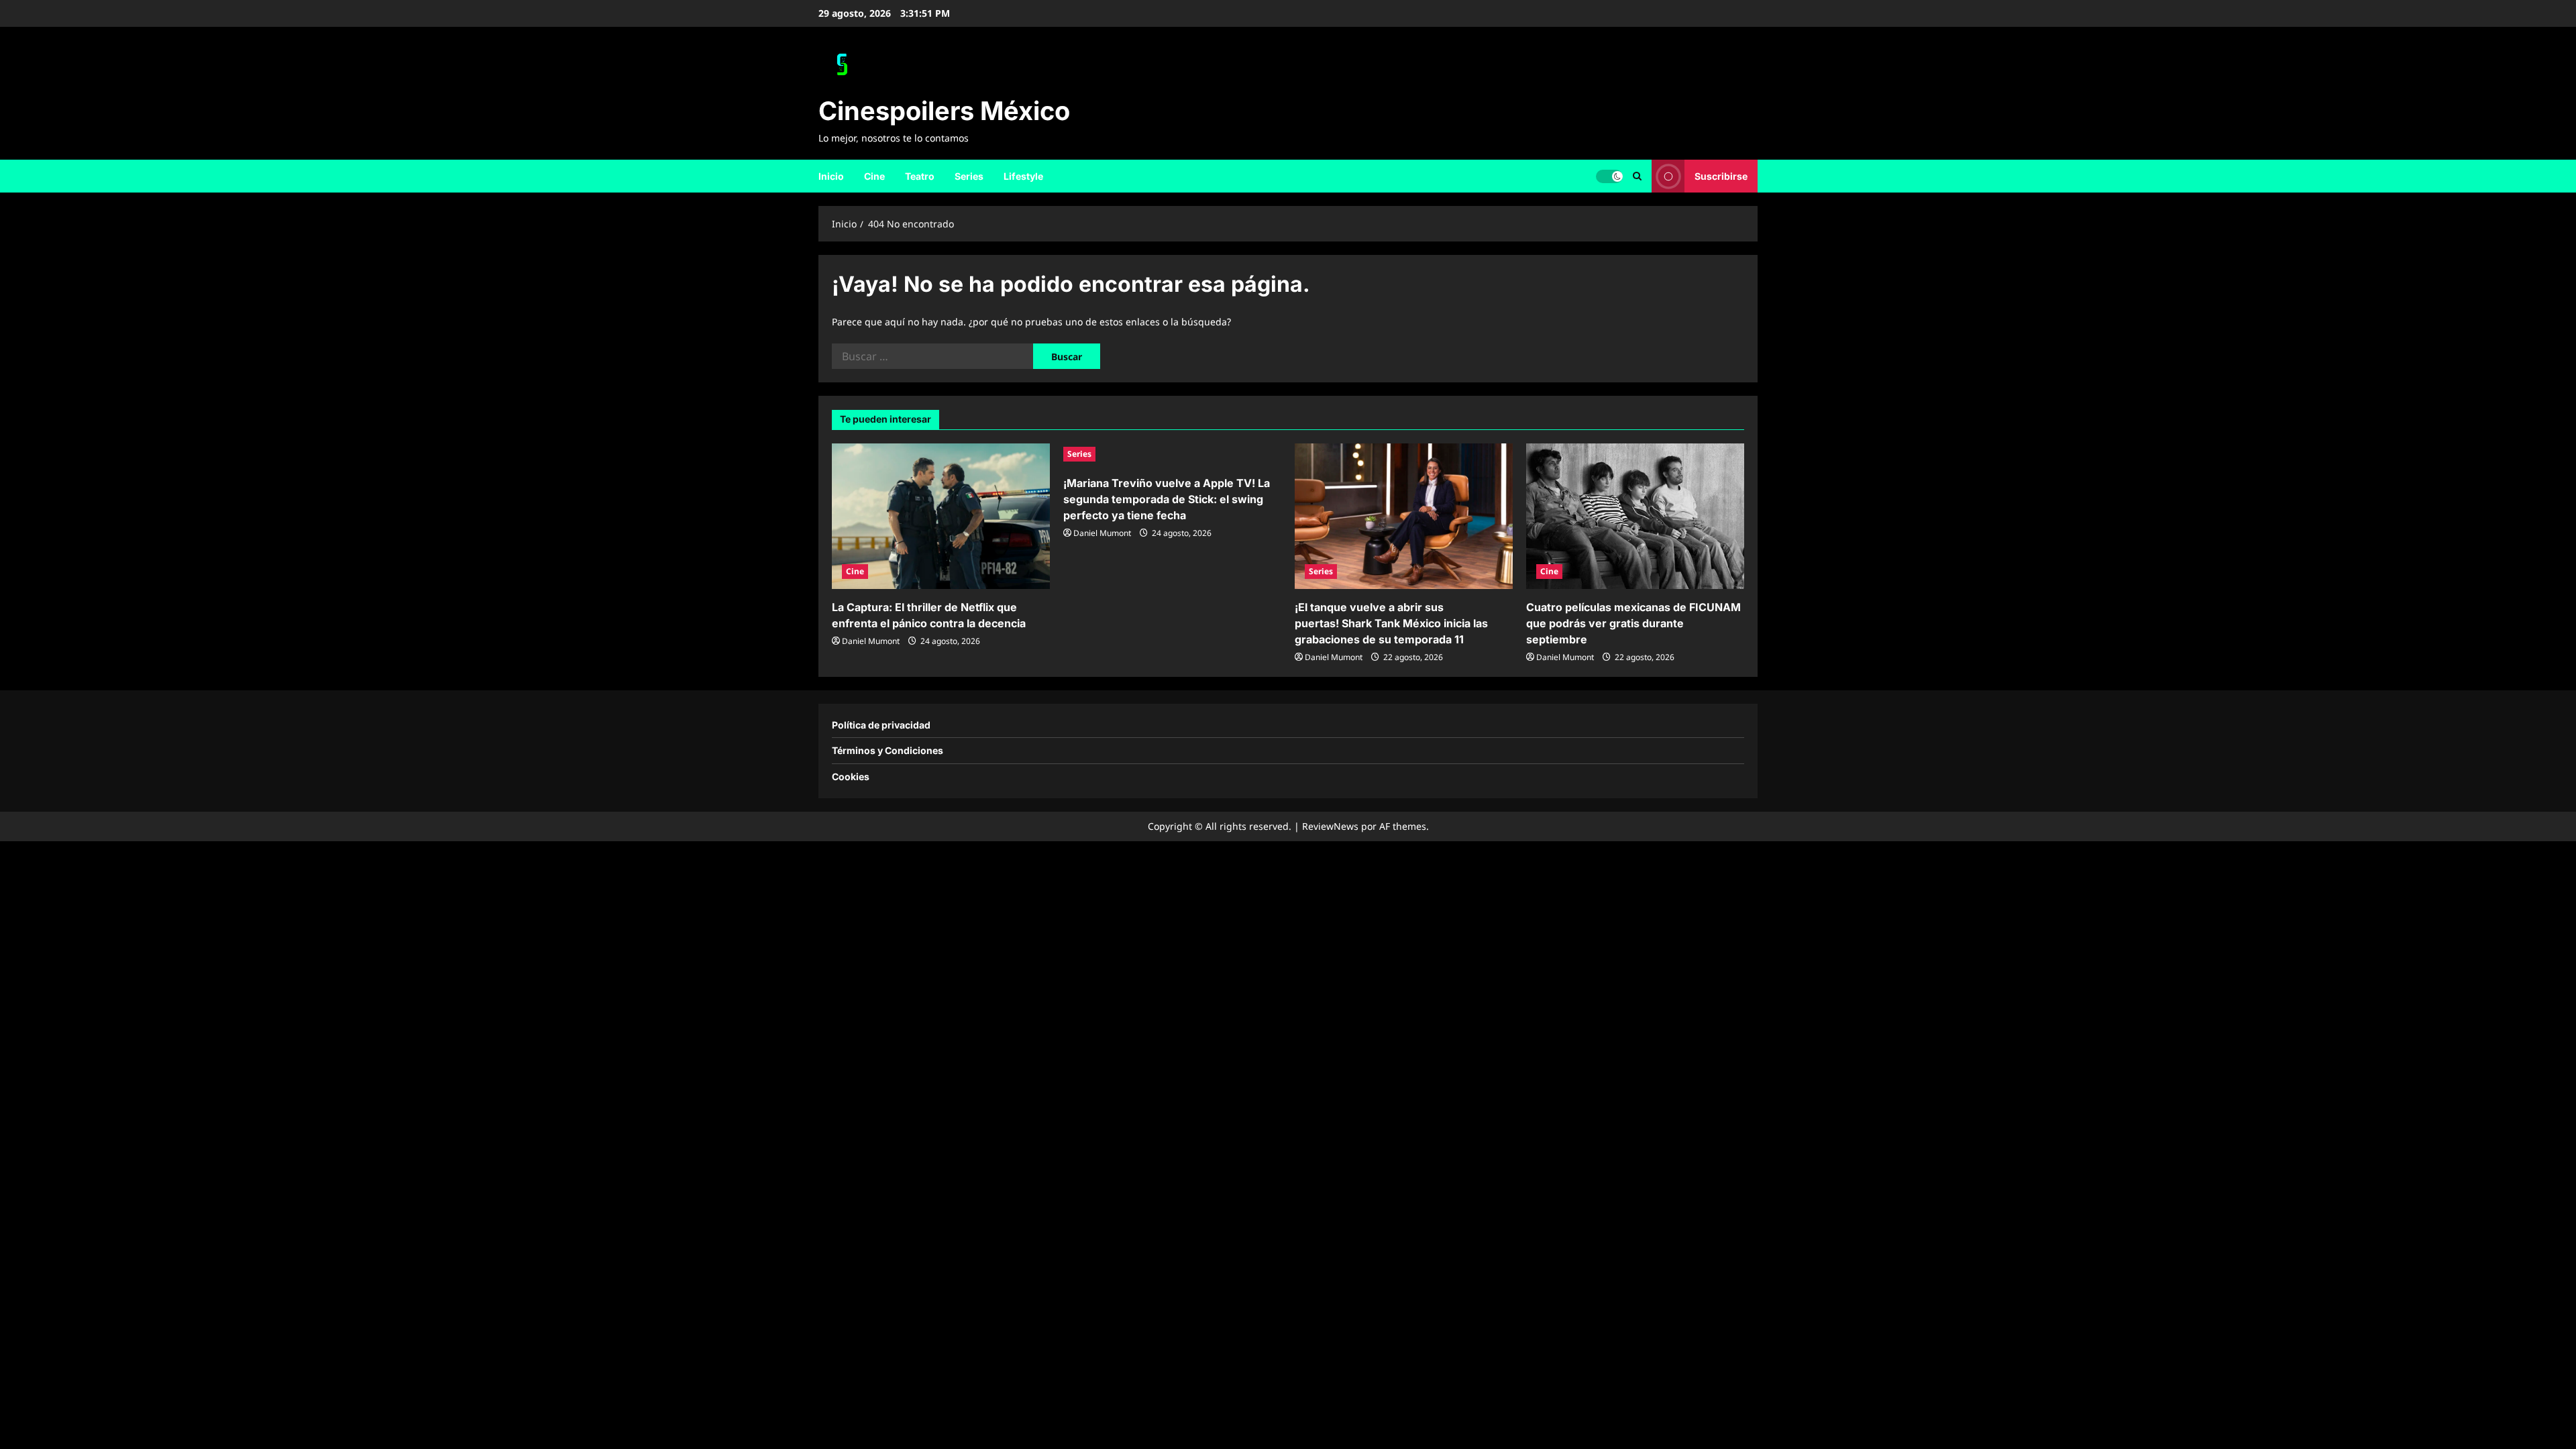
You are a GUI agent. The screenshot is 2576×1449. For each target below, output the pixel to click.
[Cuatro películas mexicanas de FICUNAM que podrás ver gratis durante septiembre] (1635, 516)
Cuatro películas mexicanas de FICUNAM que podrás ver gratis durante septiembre (1633, 623)
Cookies (851, 776)
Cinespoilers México (944, 111)
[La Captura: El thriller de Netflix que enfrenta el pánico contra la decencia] (941, 516)
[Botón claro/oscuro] (1609, 176)
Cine (874, 176)
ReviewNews (1330, 826)
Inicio (831, 176)
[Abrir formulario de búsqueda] (1637, 176)
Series (969, 176)
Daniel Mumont (871, 641)
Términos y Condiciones (888, 750)
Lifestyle (1023, 176)
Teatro (920, 176)
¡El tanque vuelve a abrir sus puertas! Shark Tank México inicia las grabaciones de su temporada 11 (1391, 623)
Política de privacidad (881, 725)
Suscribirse (1721, 175)
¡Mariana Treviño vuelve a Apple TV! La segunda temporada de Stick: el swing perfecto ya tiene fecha (1167, 499)
